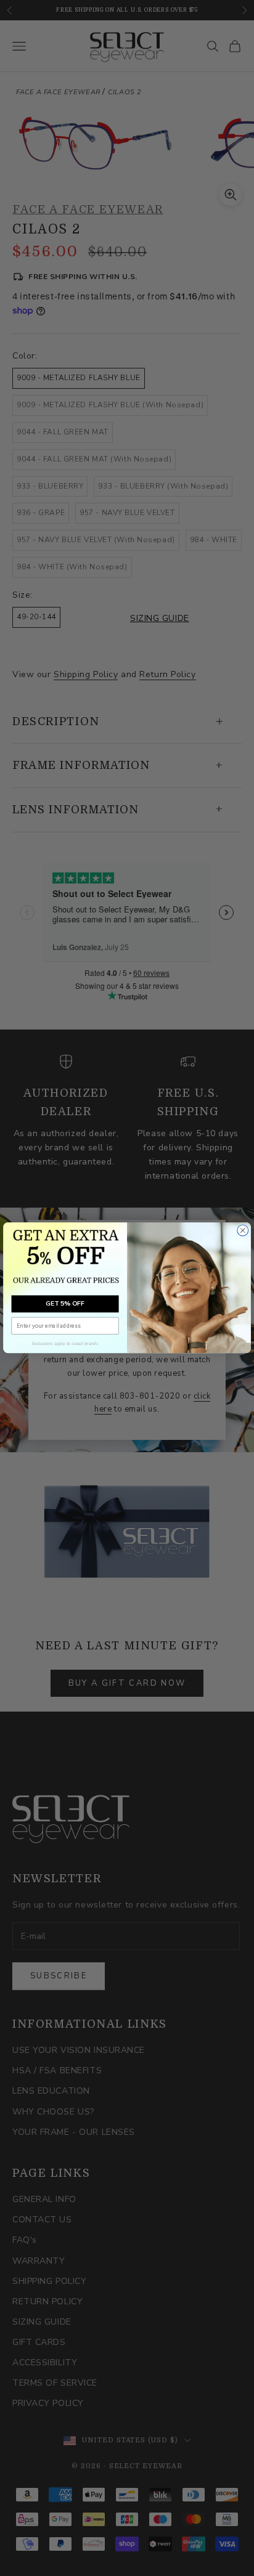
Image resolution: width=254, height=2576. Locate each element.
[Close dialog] (243, 1230)
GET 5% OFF (65, 1304)
